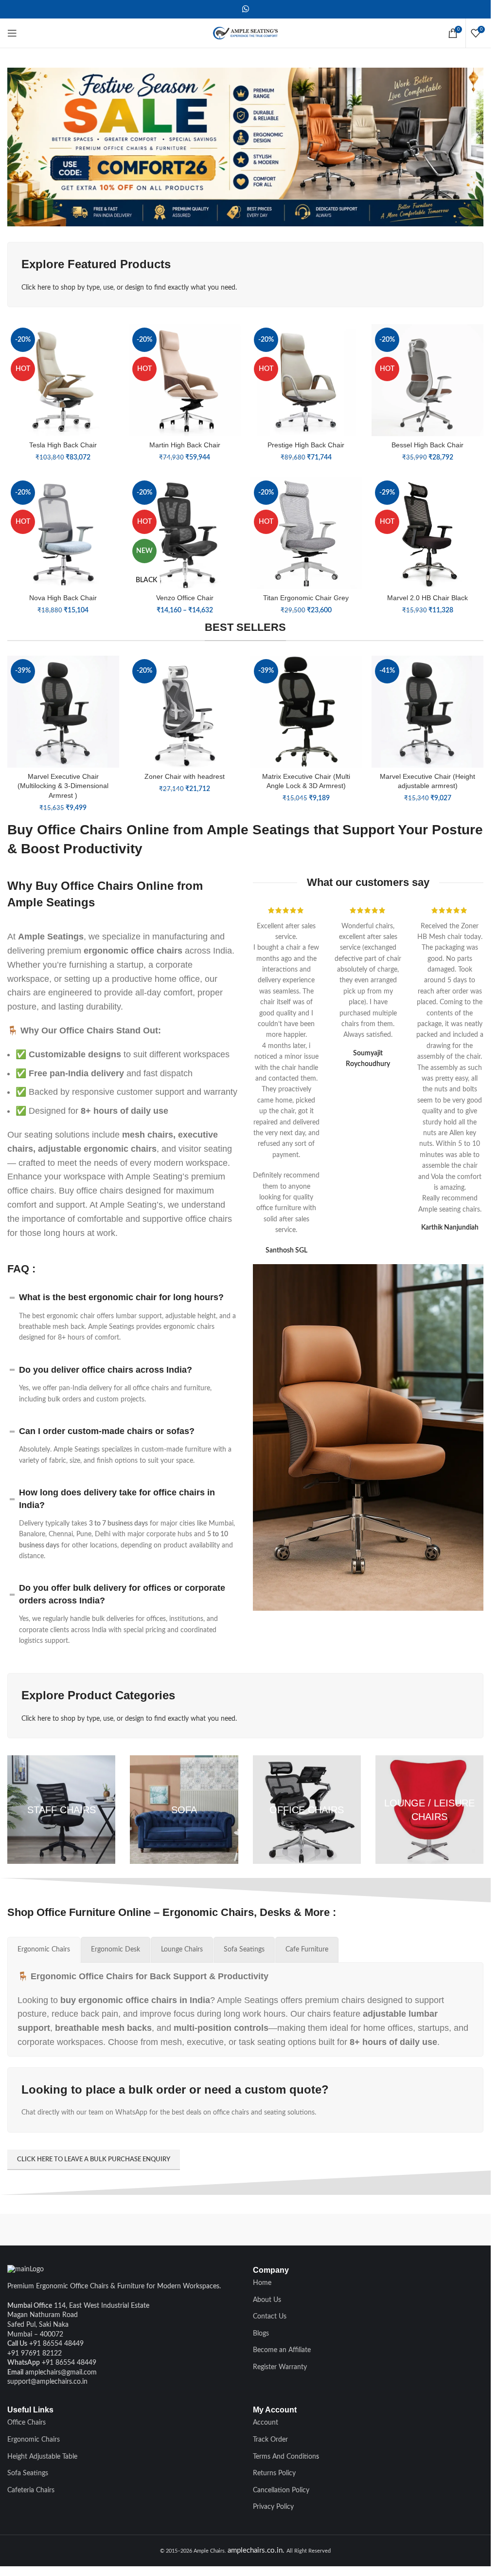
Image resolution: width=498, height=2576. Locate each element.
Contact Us (270, 2317)
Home (262, 2283)
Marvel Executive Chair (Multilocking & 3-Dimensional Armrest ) (63, 786)
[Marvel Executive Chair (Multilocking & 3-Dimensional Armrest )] (63, 712)
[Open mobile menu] (12, 33)
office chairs (209, 1219)
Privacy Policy (273, 2507)
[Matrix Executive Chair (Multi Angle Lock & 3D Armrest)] (306, 712)
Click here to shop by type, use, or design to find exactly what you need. (129, 288)
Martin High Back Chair (185, 445)
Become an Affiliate (282, 2350)
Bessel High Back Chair (427, 445)
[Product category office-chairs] (307, 1809)
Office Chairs (27, 2423)
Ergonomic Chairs (34, 2440)
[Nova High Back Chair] (63, 533)
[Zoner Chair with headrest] (185, 712)
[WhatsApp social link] (245, 9)
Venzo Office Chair (185, 598)
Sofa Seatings (28, 2473)
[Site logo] (246, 33)
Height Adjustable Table (42, 2457)
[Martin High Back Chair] (185, 380)
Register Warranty (280, 2367)
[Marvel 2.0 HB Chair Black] (427, 533)
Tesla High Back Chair (63, 445)
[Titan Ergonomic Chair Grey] (306, 533)
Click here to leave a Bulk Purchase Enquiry (94, 2160)
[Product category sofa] (184, 1809)
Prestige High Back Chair (306, 445)
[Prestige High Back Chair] (306, 380)
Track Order (270, 2440)
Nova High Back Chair (63, 598)
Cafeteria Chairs (31, 2490)
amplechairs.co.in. (257, 2550)
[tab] (44, 1950)
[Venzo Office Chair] (185, 533)
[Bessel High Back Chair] (427, 380)
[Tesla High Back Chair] (63, 380)
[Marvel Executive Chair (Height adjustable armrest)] (427, 712)
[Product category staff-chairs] (61, 1809)
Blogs (261, 2334)
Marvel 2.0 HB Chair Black (427, 598)
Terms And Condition (285, 2457)
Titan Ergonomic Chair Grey (306, 598)
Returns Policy (274, 2473)
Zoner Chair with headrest (185, 776)
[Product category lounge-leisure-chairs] (429, 1809)
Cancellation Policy (281, 2490)
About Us (267, 2300)
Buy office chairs (91, 1191)
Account (266, 2423)
